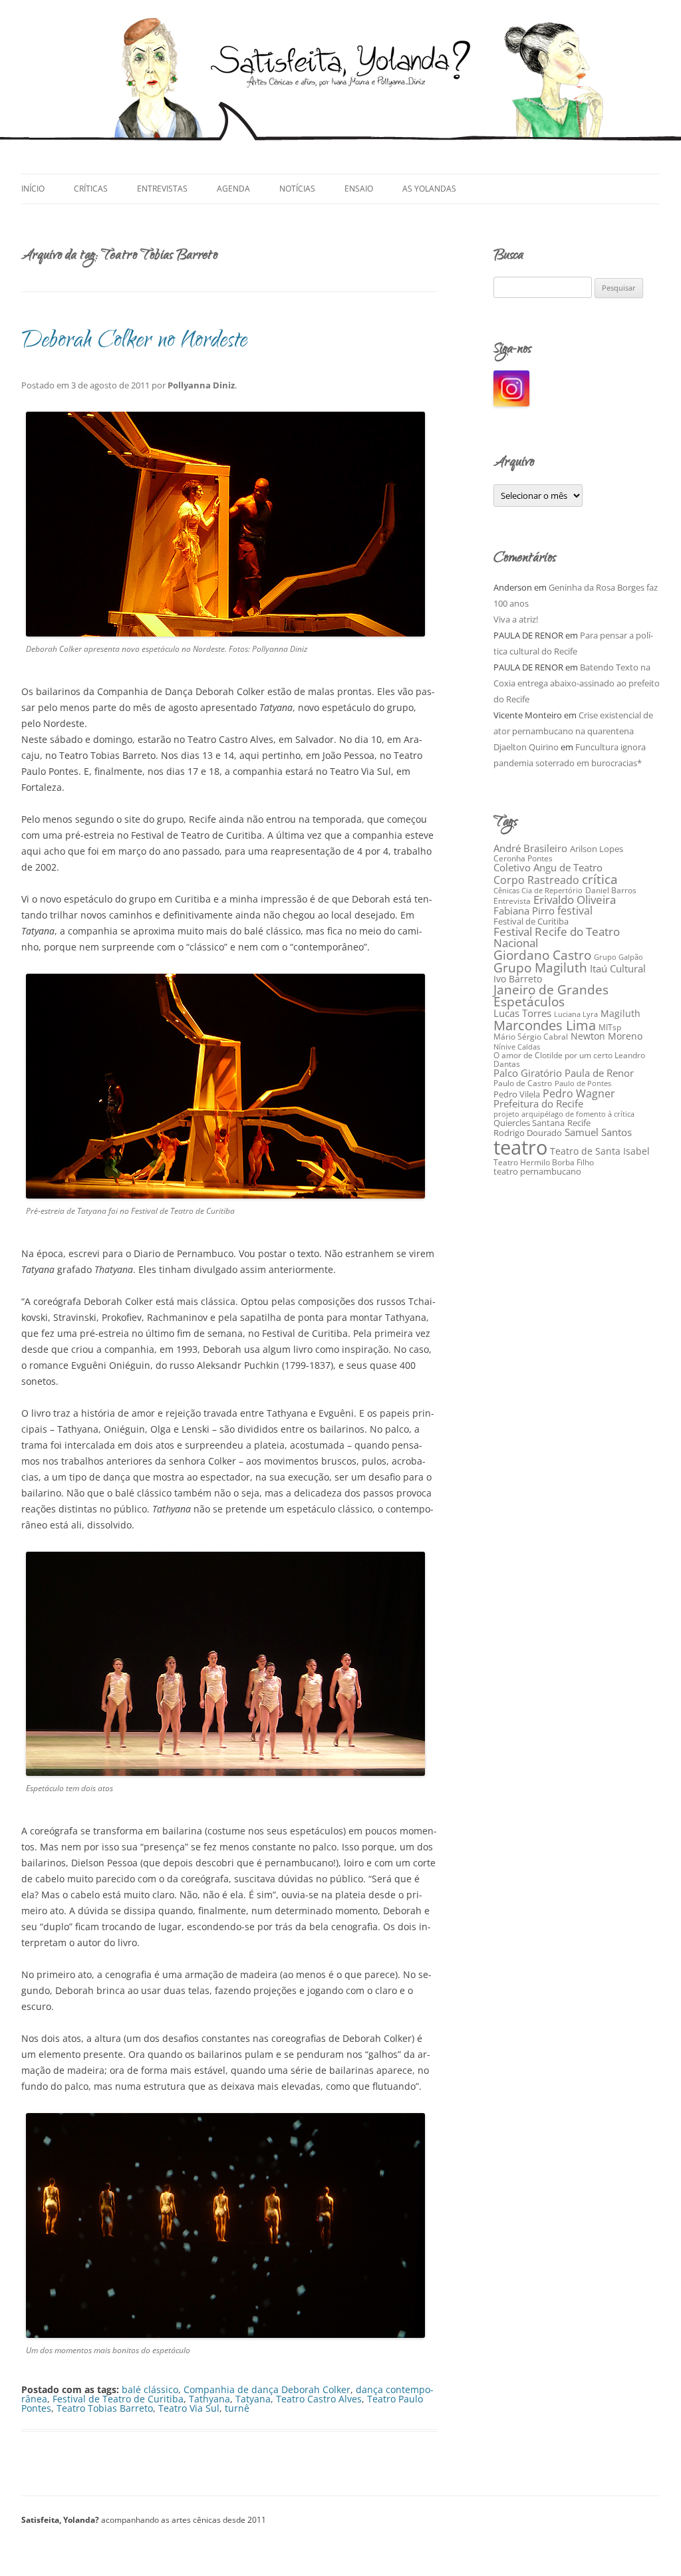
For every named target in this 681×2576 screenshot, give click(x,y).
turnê (237, 2408)
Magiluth (620, 1013)
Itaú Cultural (618, 968)
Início (33, 189)
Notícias (297, 189)
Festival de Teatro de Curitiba (118, 2399)
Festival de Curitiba (531, 921)
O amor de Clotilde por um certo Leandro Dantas (569, 1060)
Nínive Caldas (517, 1047)
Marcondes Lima (545, 1025)
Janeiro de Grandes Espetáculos (551, 996)
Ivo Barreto (518, 979)
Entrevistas (162, 189)
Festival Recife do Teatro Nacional (557, 937)
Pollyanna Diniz (201, 385)
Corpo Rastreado (536, 880)
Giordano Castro (542, 955)
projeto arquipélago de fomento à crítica (564, 1114)
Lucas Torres (522, 1013)
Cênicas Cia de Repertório (538, 890)
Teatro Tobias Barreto (105, 2408)
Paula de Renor (599, 1073)
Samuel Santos (598, 1132)
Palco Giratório (528, 1073)
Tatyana (253, 2399)
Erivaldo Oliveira (575, 900)
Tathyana (209, 2399)
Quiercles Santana (529, 1123)
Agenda (233, 189)
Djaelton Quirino (526, 747)
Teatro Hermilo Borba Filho (544, 1162)
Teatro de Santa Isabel (600, 1151)
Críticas (91, 189)
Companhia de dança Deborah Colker (267, 2389)
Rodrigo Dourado (528, 1133)
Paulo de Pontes (583, 1083)
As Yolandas (429, 189)
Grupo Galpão (618, 957)
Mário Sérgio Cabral (531, 1037)
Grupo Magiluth (540, 967)
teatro (520, 1147)
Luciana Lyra (576, 1014)
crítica (600, 879)
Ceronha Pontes (523, 858)
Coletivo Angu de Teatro (548, 867)
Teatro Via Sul (189, 2408)
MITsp (610, 1027)
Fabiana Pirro (524, 911)
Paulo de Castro (523, 1083)
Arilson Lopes (597, 849)
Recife (579, 1123)
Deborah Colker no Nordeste (134, 342)
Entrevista (512, 901)
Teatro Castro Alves (319, 2399)
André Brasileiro (530, 848)
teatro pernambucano (537, 1171)
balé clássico (150, 2389)
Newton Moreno (607, 1036)
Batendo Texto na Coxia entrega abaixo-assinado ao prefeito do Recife (577, 683)
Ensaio (359, 189)
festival (575, 911)
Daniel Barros (611, 890)
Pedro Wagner (579, 1093)
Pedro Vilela (517, 1094)
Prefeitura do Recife (538, 1103)
